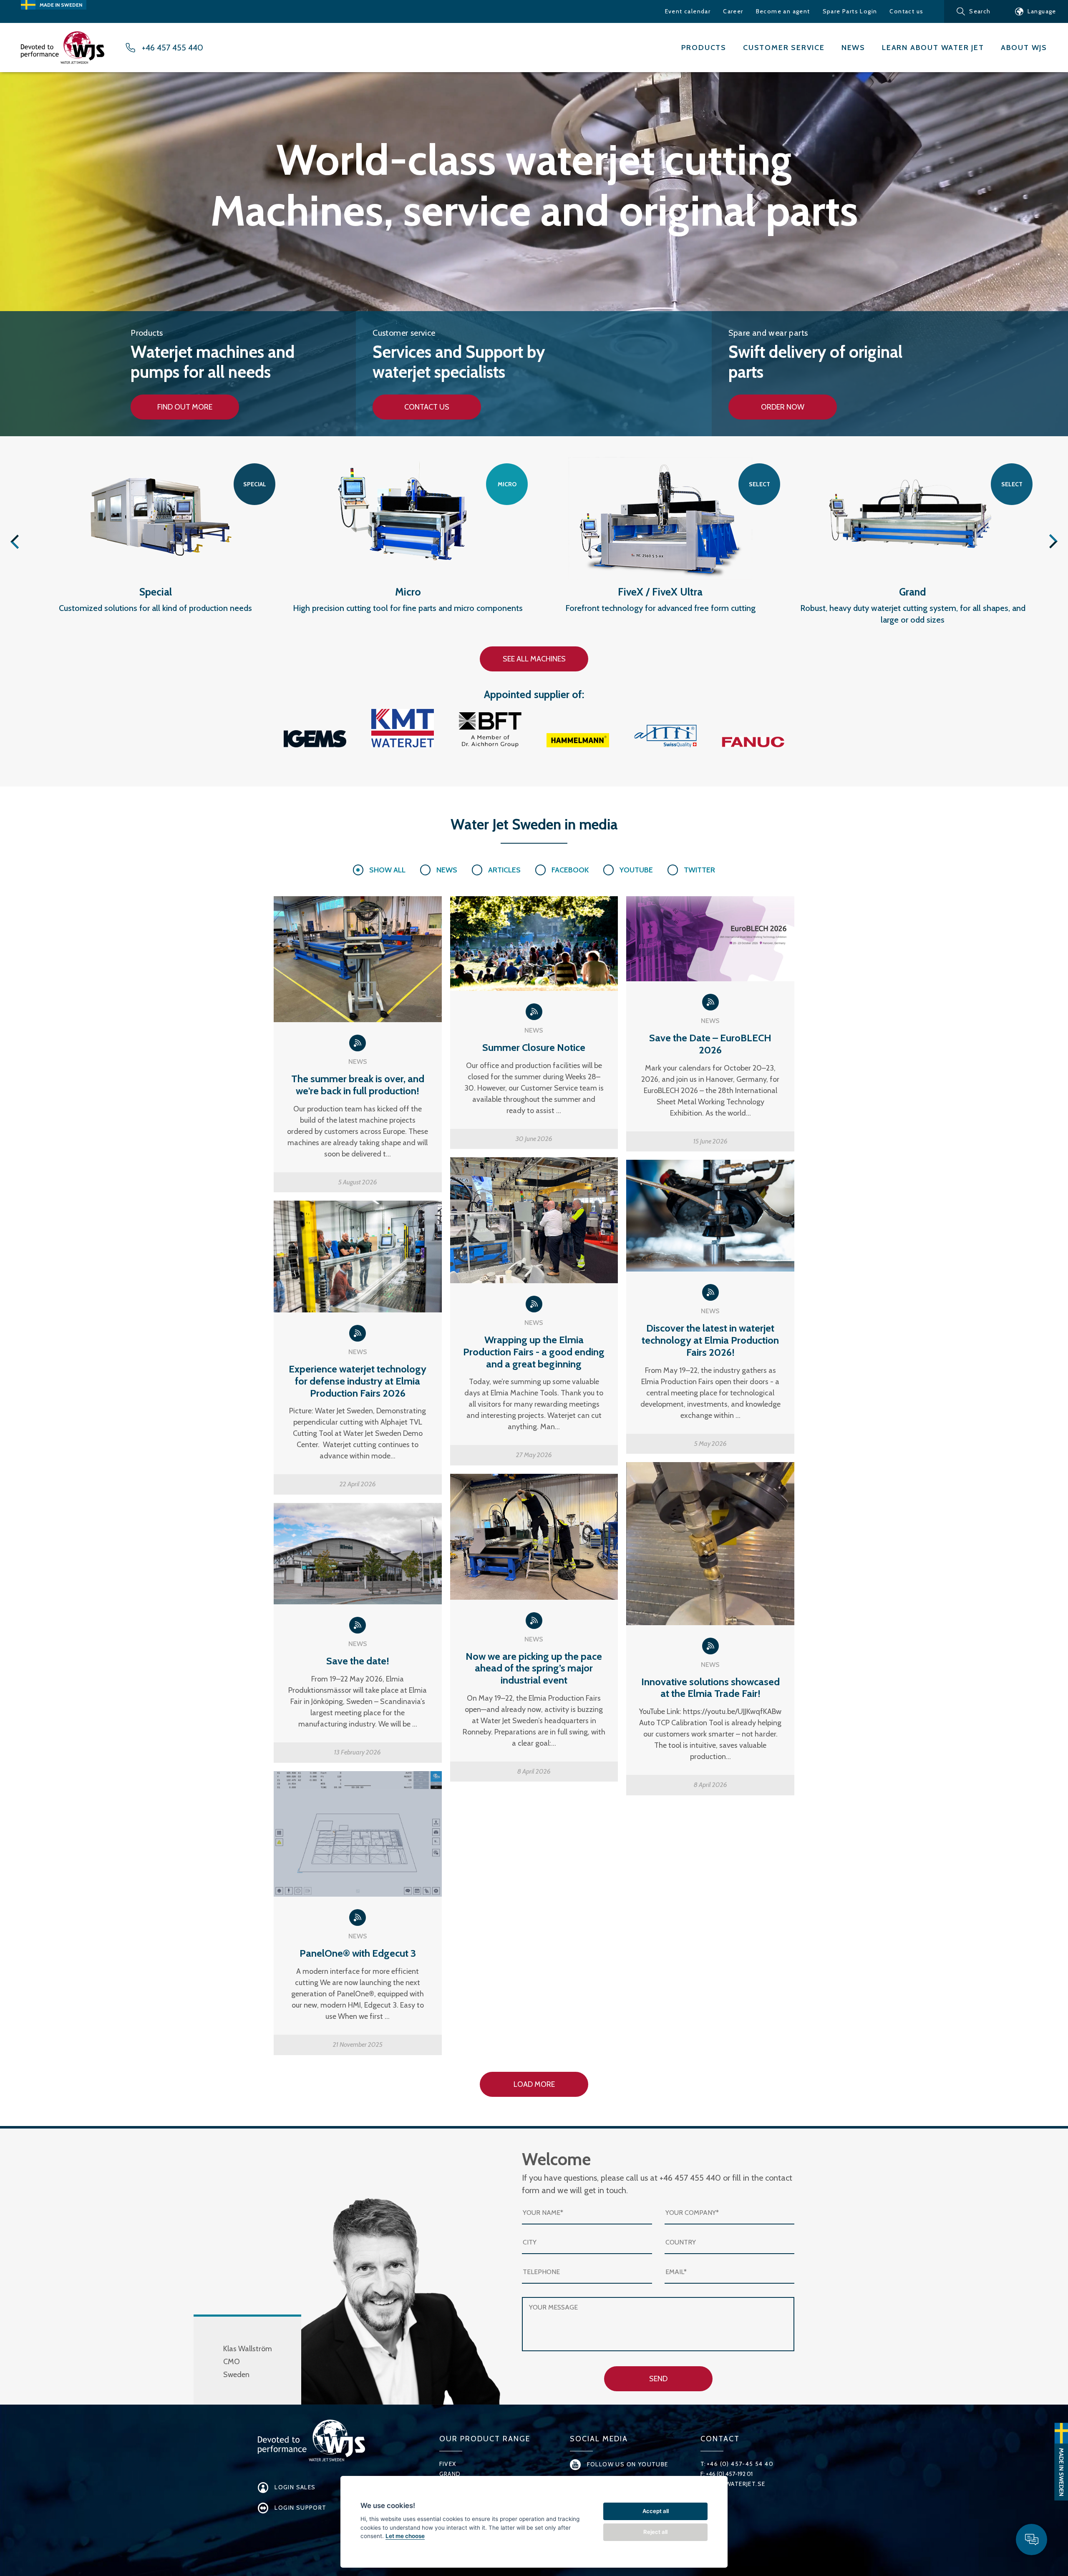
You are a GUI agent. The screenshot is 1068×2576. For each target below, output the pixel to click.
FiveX (448, 2464)
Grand (450, 2474)
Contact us (906, 11)
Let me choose (405, 2536)
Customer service (784, 48)
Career (733, 11)
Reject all (655, 2532)
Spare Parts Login (850, 11)
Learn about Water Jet (933, 48)
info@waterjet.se (736, 2484)
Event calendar (688, 11)
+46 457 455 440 (173, 48)
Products (704, 48)
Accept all (656, 2511)
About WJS (1024, 48)
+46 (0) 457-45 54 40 (740, 2464)
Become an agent (783, 11)
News (853, 48)
